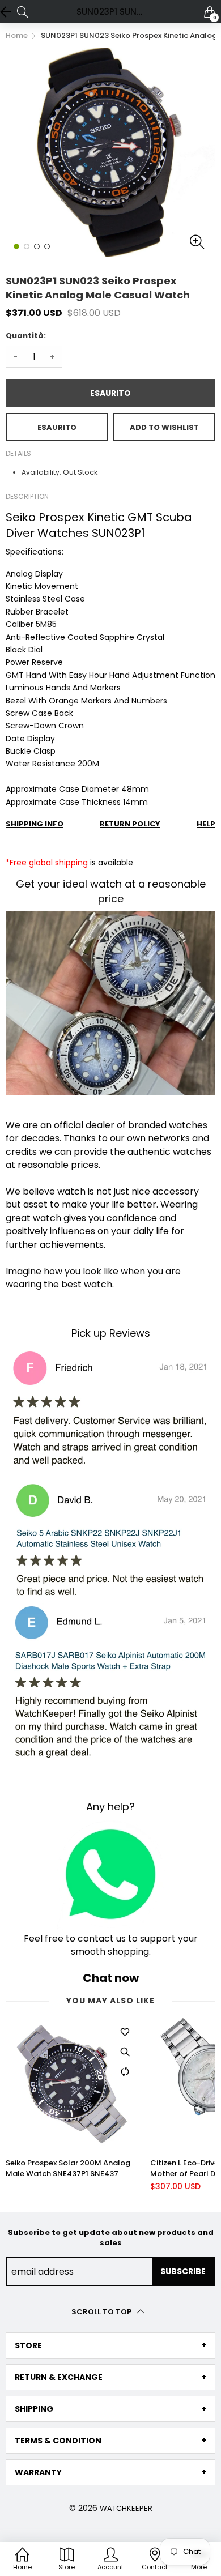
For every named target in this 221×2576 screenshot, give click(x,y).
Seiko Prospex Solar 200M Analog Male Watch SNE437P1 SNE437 (68, 2168)
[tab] (110, 2345)
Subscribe (183, 2271)
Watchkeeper (126, 2508)
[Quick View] (125, 2052)
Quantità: (26, 336)
